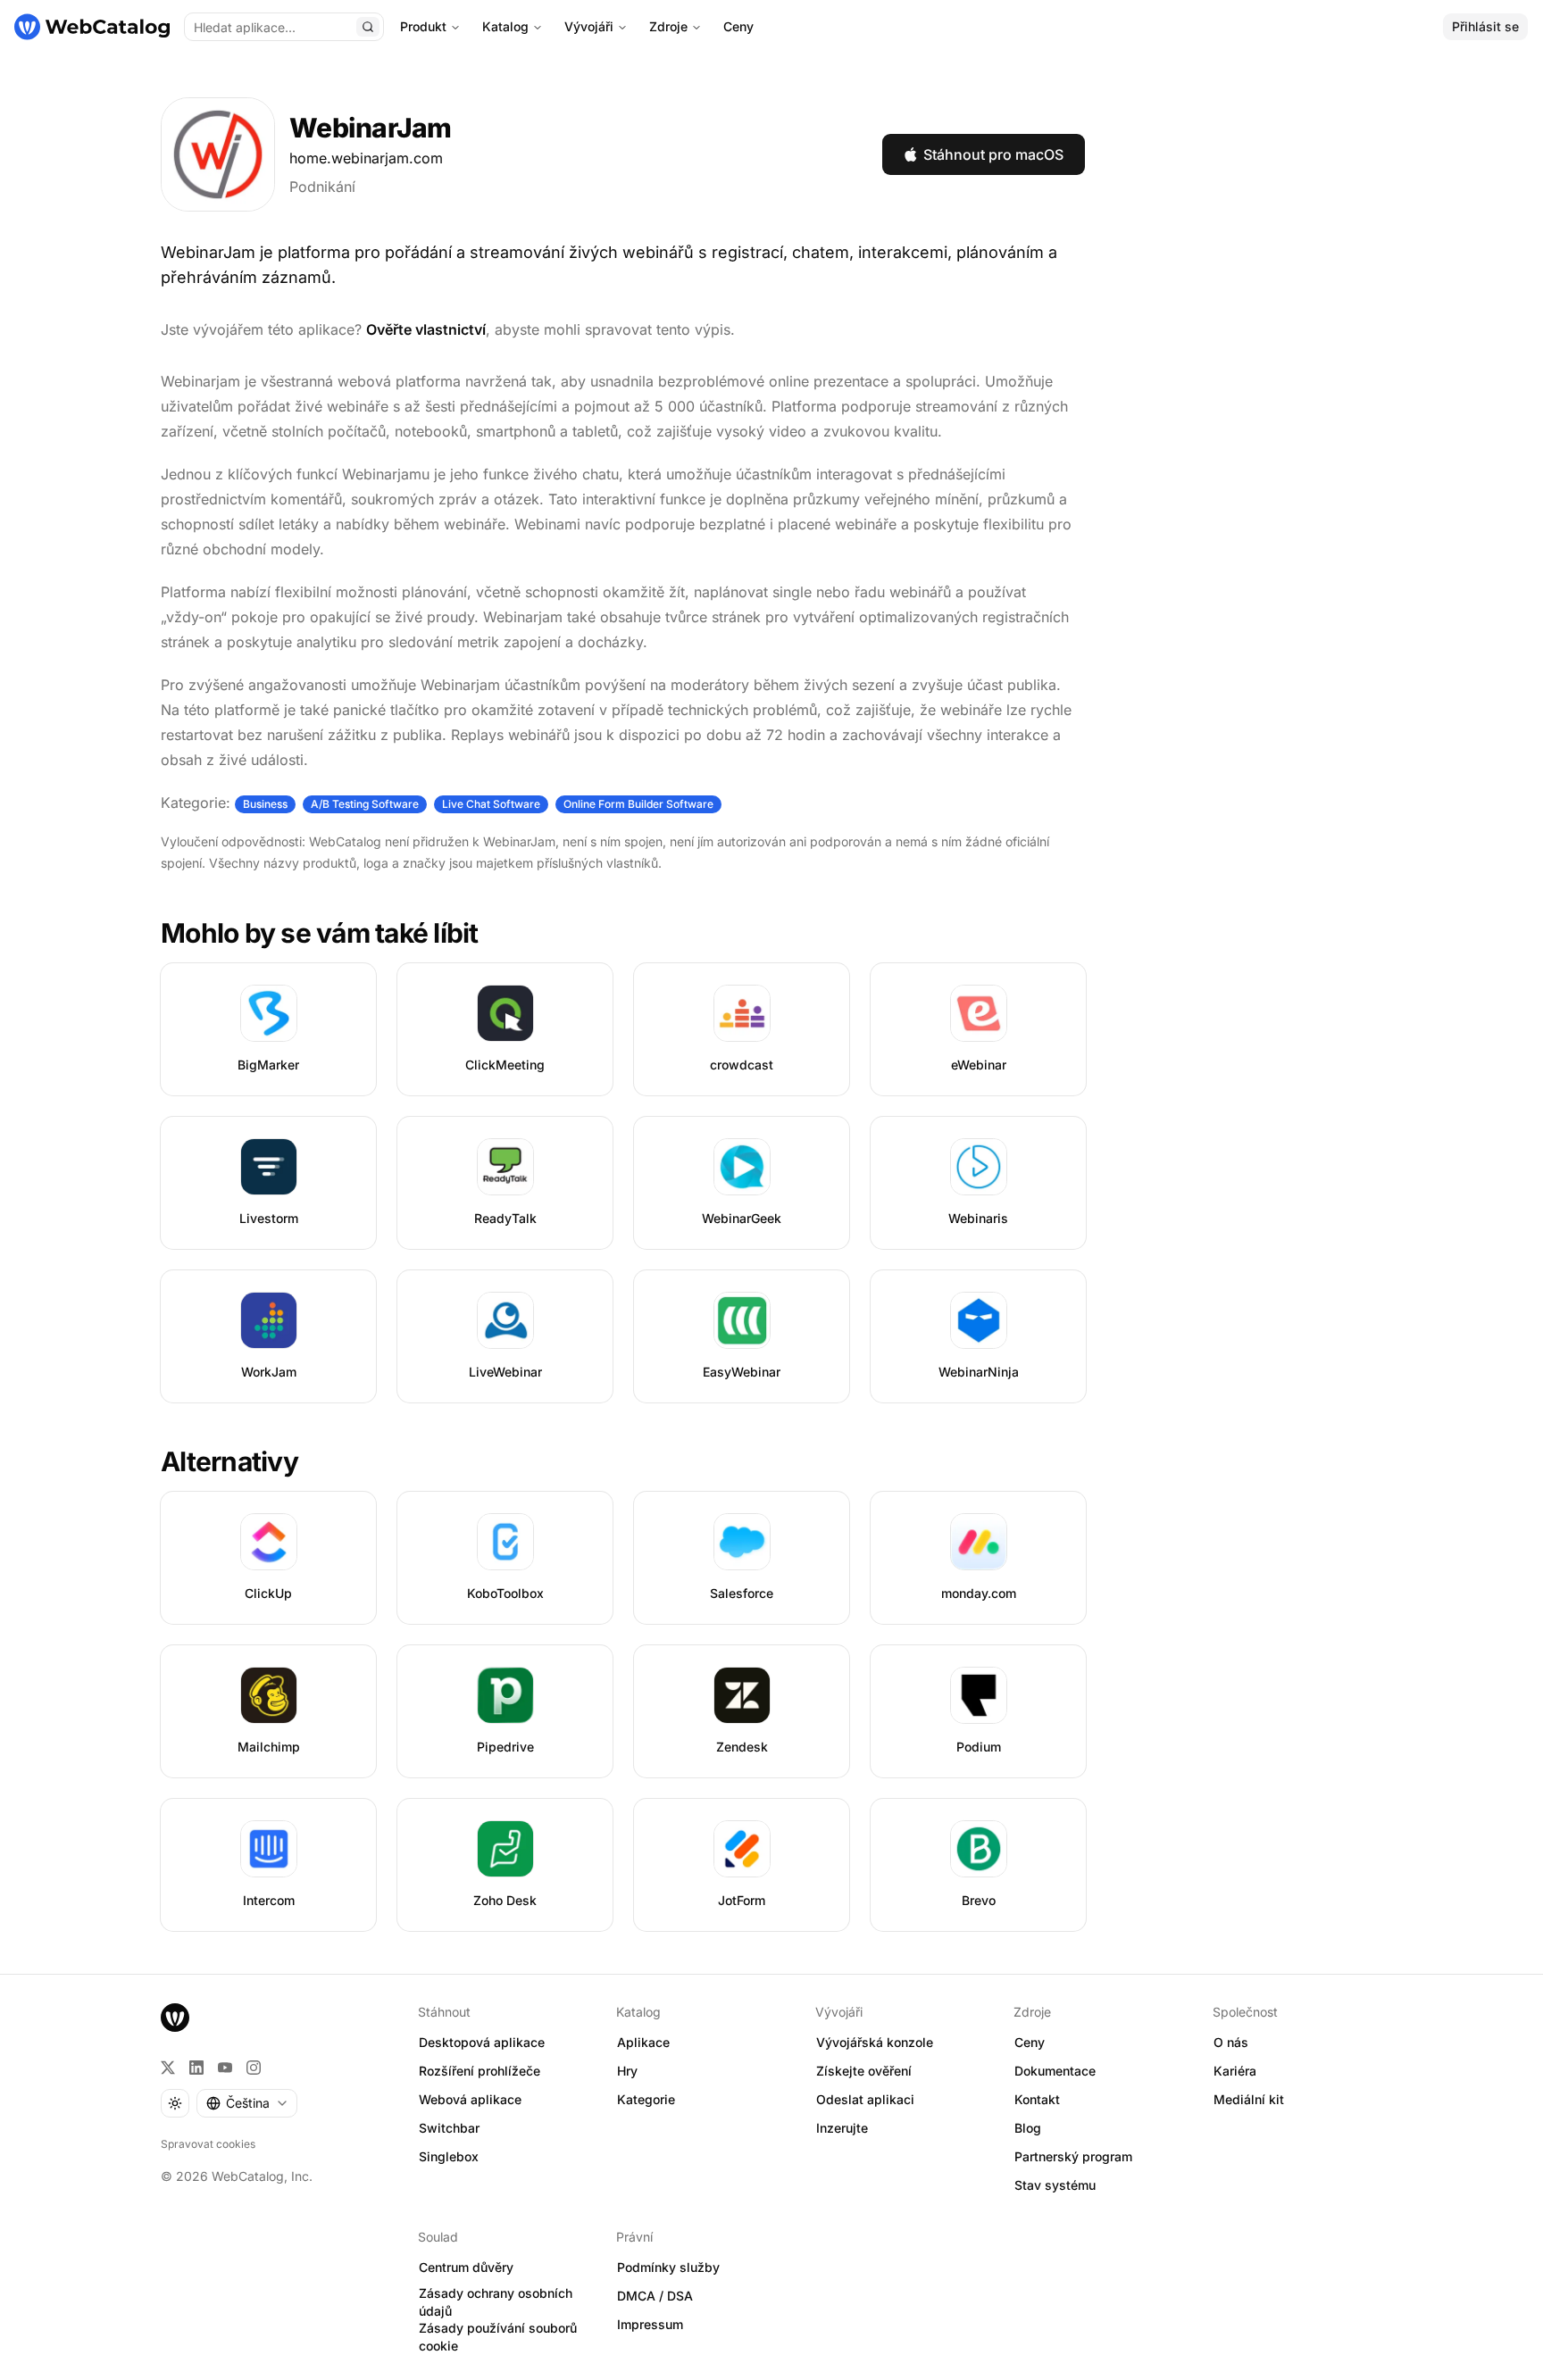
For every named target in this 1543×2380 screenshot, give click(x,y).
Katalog (505, 26)
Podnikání (322, 187)
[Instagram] (254, 2068)
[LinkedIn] (196, 2068)
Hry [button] (627, 2071)
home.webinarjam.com (366, 158)
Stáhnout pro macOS (993, 154)
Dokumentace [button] (1055, 2071)
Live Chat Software (491, 804)
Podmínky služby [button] (668, 2267)
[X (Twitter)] (168, 2068)
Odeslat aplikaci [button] (865, 2099)
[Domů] (92, 27)
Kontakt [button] (1037, 2099)
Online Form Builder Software (638, 804)
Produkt (423, 26)
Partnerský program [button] (1073, 2156)
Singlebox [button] (449, 2156)
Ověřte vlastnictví (426, 329)
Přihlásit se (1485, 26)
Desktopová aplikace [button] (482, 2042)
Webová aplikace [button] (470, 2099)
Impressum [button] (650, 2324)
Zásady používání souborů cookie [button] (498, 2337)
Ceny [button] (1030, 2042)
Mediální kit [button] (1249, 2099)
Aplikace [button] (643, 2042)
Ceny (738, 26)
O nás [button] (1231, 2042)
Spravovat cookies (208, 2144)
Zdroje (668, 26)
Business (265, 804)
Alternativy (229, 1461)
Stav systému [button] (1055, 2185)
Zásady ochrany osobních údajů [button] (496, 2302)
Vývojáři (589, 26)
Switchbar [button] (449, 2128)
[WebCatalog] (175, 2018)
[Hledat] (368, 27)
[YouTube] (225, 2068)
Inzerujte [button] (842, 2128)
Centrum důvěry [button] (466, 2267)
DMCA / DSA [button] (655, 2296)
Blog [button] (1028, 2128)
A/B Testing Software (365, 804)
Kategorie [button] (646, 2099)
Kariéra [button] (1235, 2071)
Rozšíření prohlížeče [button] (480, 2071)
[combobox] (247, 2103)
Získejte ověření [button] (864, 2071)
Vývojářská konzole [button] (875, 2042)
